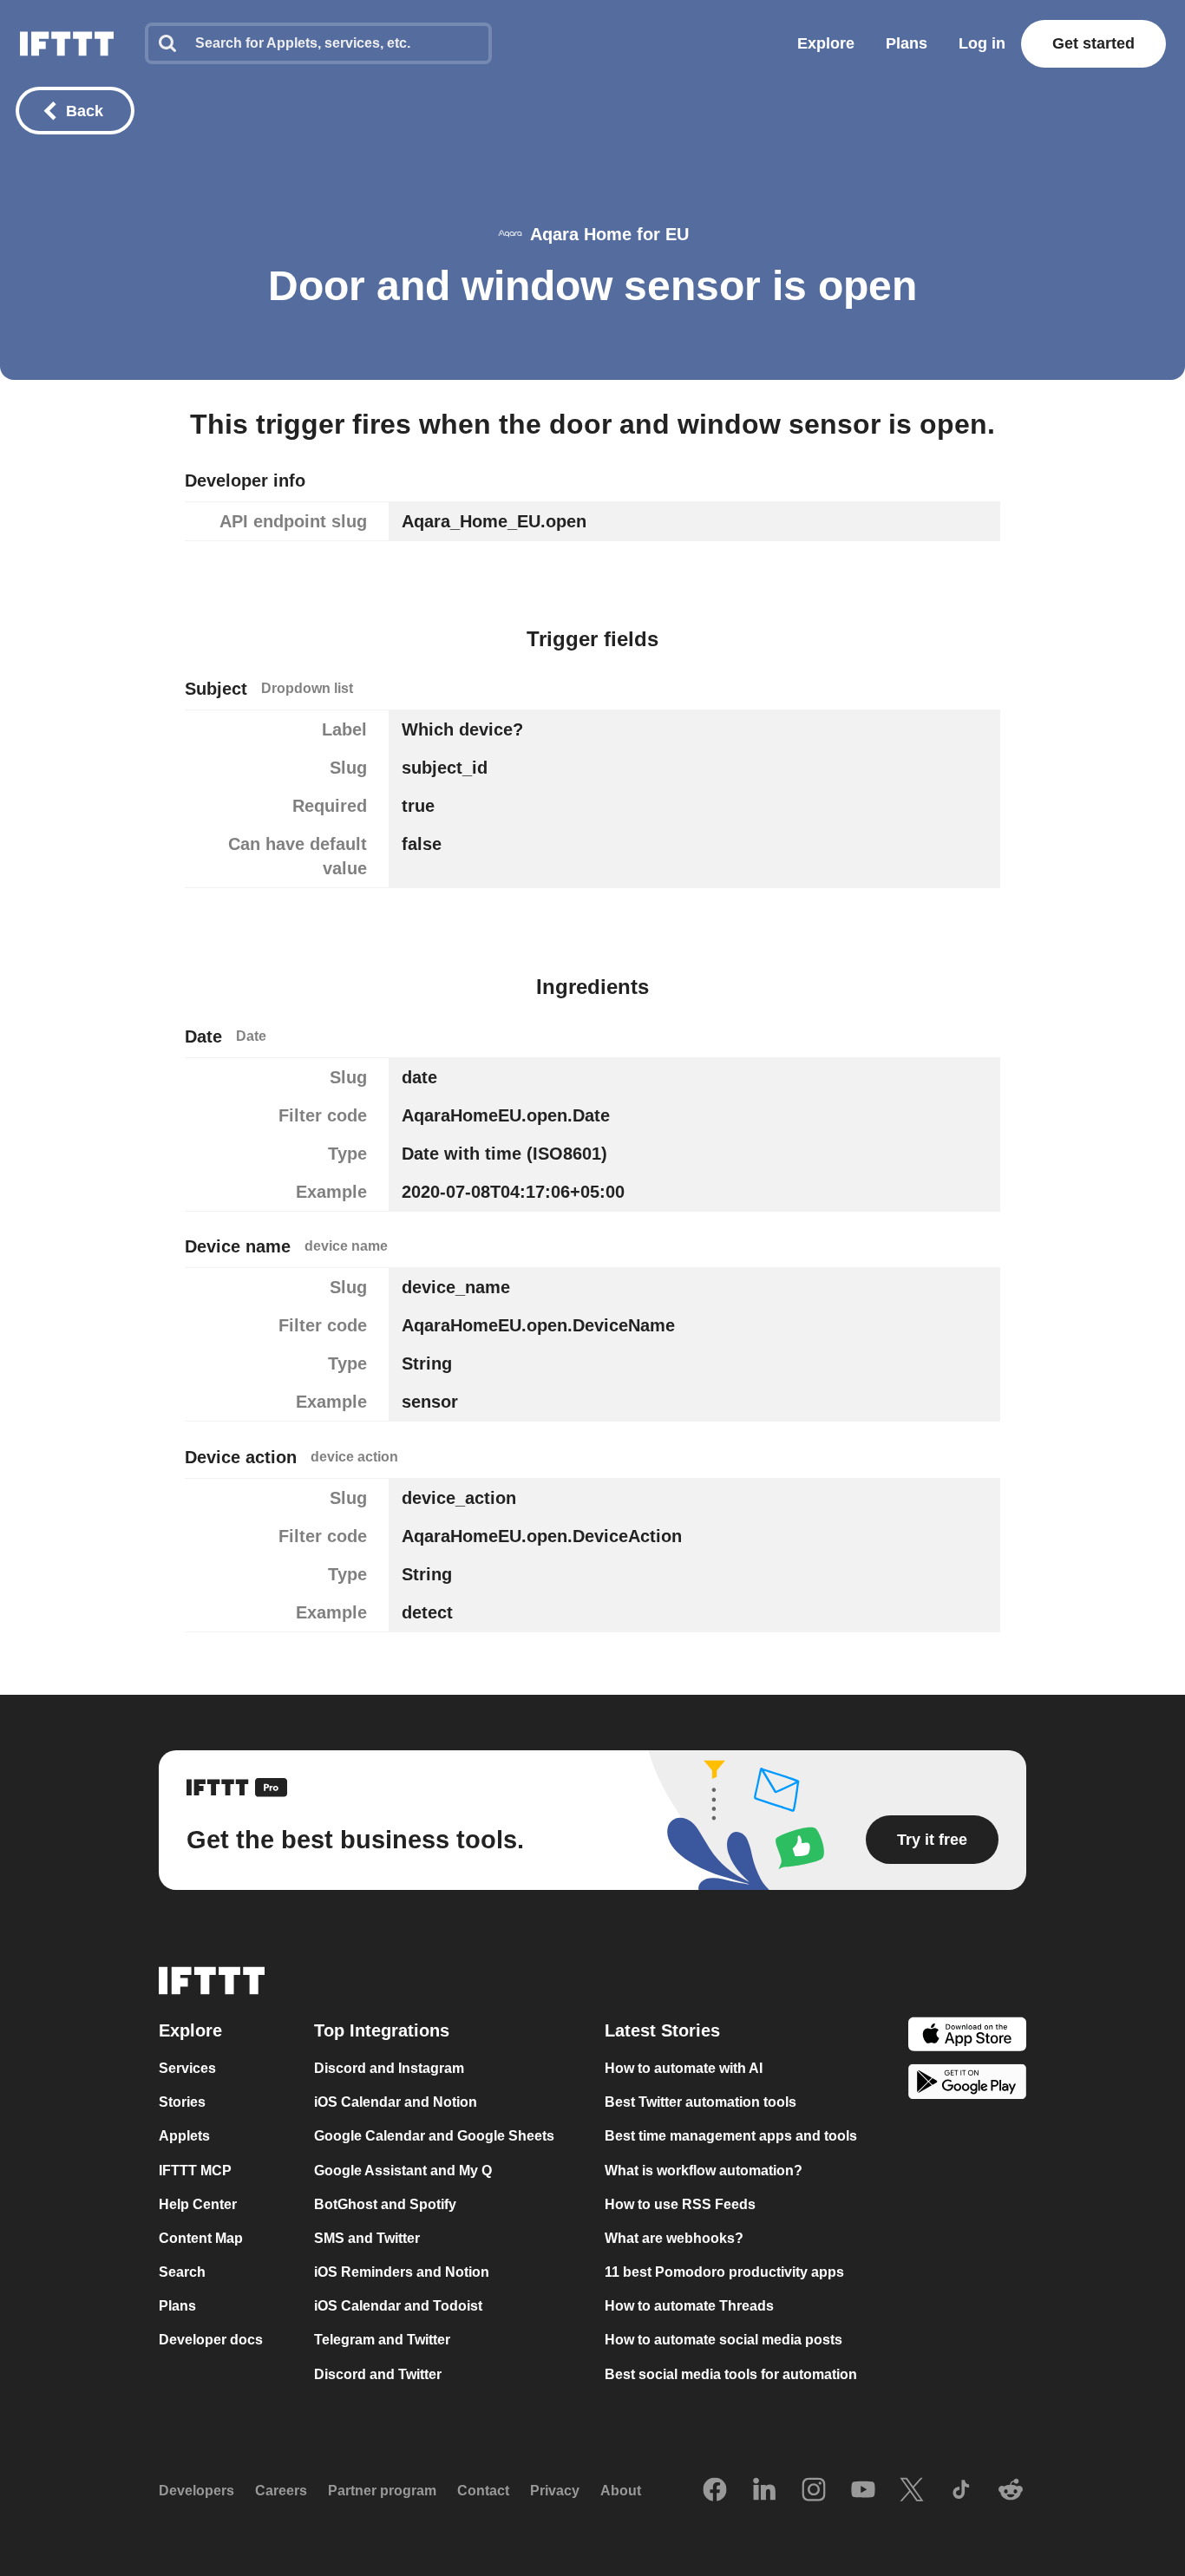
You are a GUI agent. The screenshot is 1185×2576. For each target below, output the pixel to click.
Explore (826, 43)
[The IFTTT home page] (67, 44)
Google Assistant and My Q (403, 2171)
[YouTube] (863, 2491)
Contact (483, 2491)
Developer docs (211, 2341)
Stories (182, 2102)
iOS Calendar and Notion (396, 2102)
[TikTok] (961, 2491)
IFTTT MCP (195, 2171)
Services (187, 2068)
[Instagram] (814, 2491)
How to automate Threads (689, 2306)
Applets (184, 2137)
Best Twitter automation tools (701, 2102)
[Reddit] (1011, 2491)
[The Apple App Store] (967, 2036)
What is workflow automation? (704, 2171)
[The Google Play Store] (967, 2085)
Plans (907, 43)
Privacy (555, 2491)
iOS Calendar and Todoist (398, 2306)
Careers (281, 2491)
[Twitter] (912, 2491)
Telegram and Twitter (382, 2341)
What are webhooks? (674, 2238)
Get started (1093, 43)
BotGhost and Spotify (385, 2204)
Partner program (382, 2491)
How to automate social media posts (723, 2341)
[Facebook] (715, 2491)
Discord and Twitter (378, 2374)
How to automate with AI (684, 2068)
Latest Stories (662, 2030)
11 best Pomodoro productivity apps (724, 2272)
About (621, 2491)
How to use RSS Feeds (680, 2204)
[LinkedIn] (764, 2491)
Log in (982, 43)
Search (182, 2272)
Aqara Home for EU (609, 234)
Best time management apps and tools (731, 2137)
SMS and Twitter (367, 2238)
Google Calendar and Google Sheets (434, 2137)
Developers (196, 2491)
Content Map (201, 2238)
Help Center (198, 2204)
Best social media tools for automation (731, 2374)
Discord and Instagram (389, 2068)
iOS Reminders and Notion (402, 2272)
